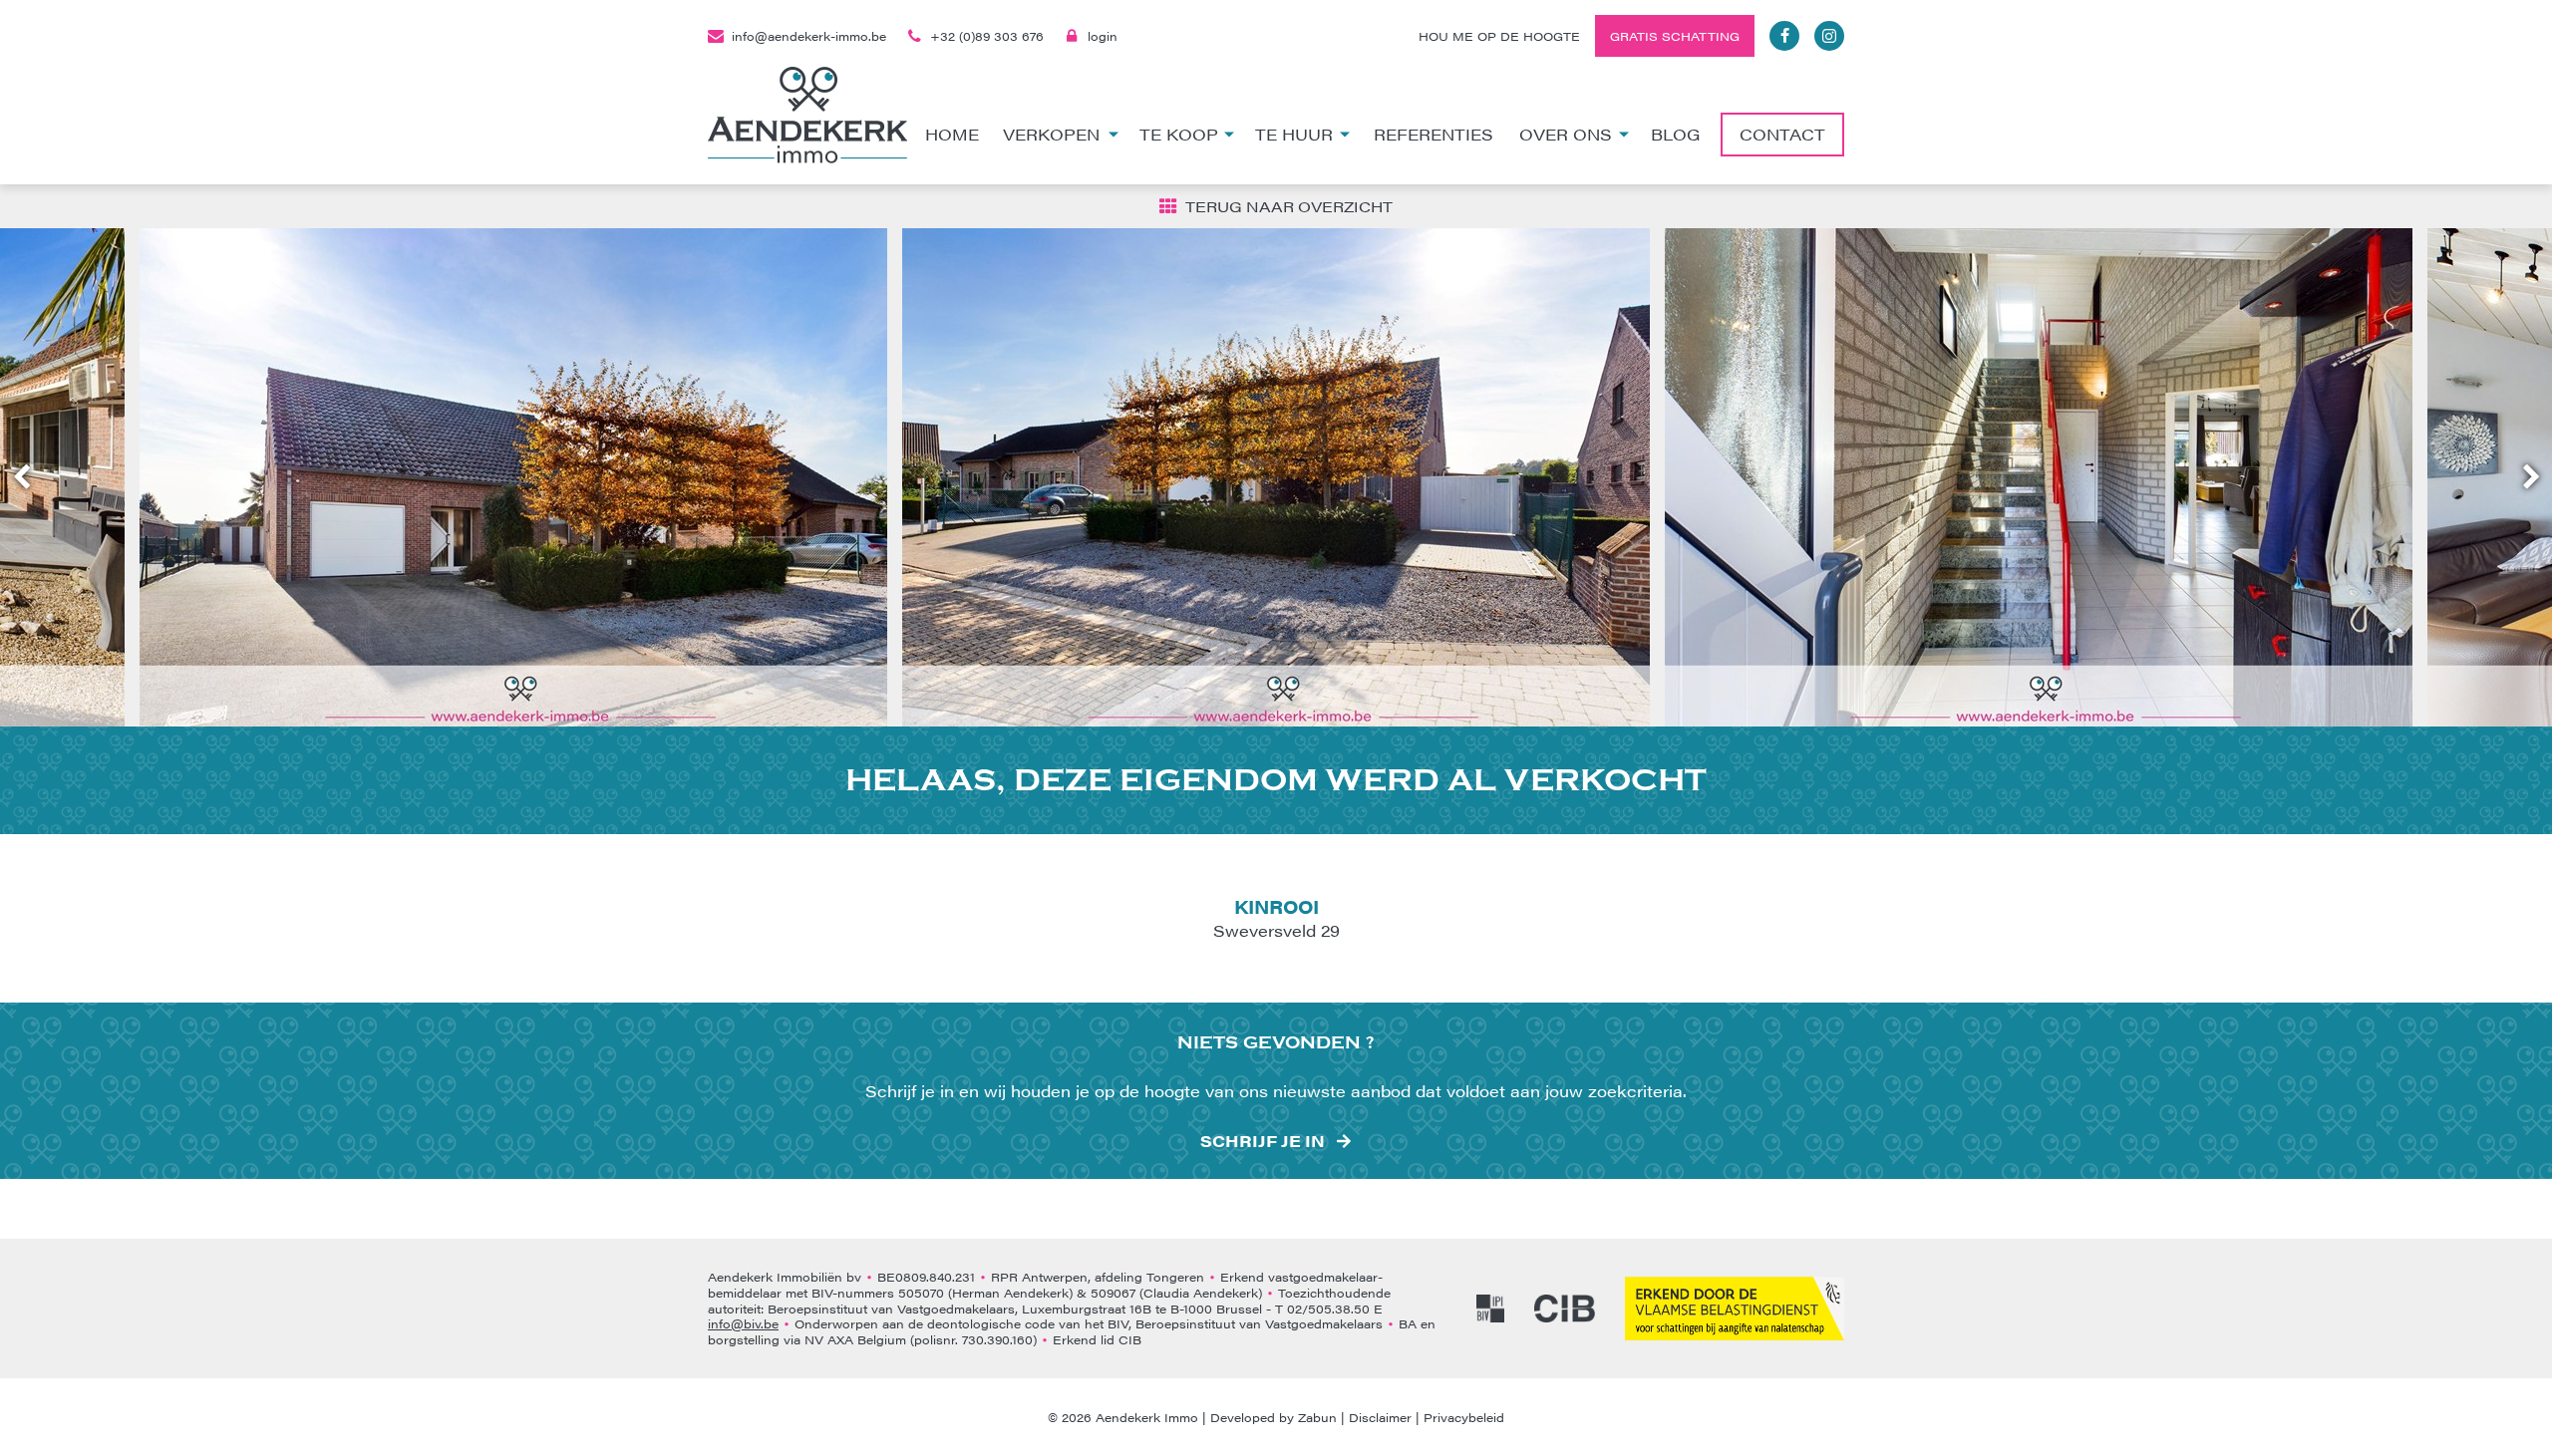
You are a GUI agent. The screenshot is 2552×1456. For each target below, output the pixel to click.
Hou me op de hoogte (1499, 36)
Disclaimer (1380, 1417)
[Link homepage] (807, 115)
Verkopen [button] (1051, 134)
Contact (1782, 134)
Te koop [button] (1179, 134)
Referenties (1434, 134)
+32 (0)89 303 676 (987, 36)
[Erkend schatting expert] (1735, 1309)
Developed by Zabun (1274, 1417)
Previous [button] (31, 478)
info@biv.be (743, 1323)
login (1103, 36)
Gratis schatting (1675, 36)
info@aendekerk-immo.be (809, 36)
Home (952, 134)
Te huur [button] (1294, 134)
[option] (513, 477)
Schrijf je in (1263, 1141)
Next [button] (2522, 478)
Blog (1675, 134)
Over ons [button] (1566, 134)
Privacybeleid (1464, 1417)
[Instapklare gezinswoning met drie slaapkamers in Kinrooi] (513, 477)
